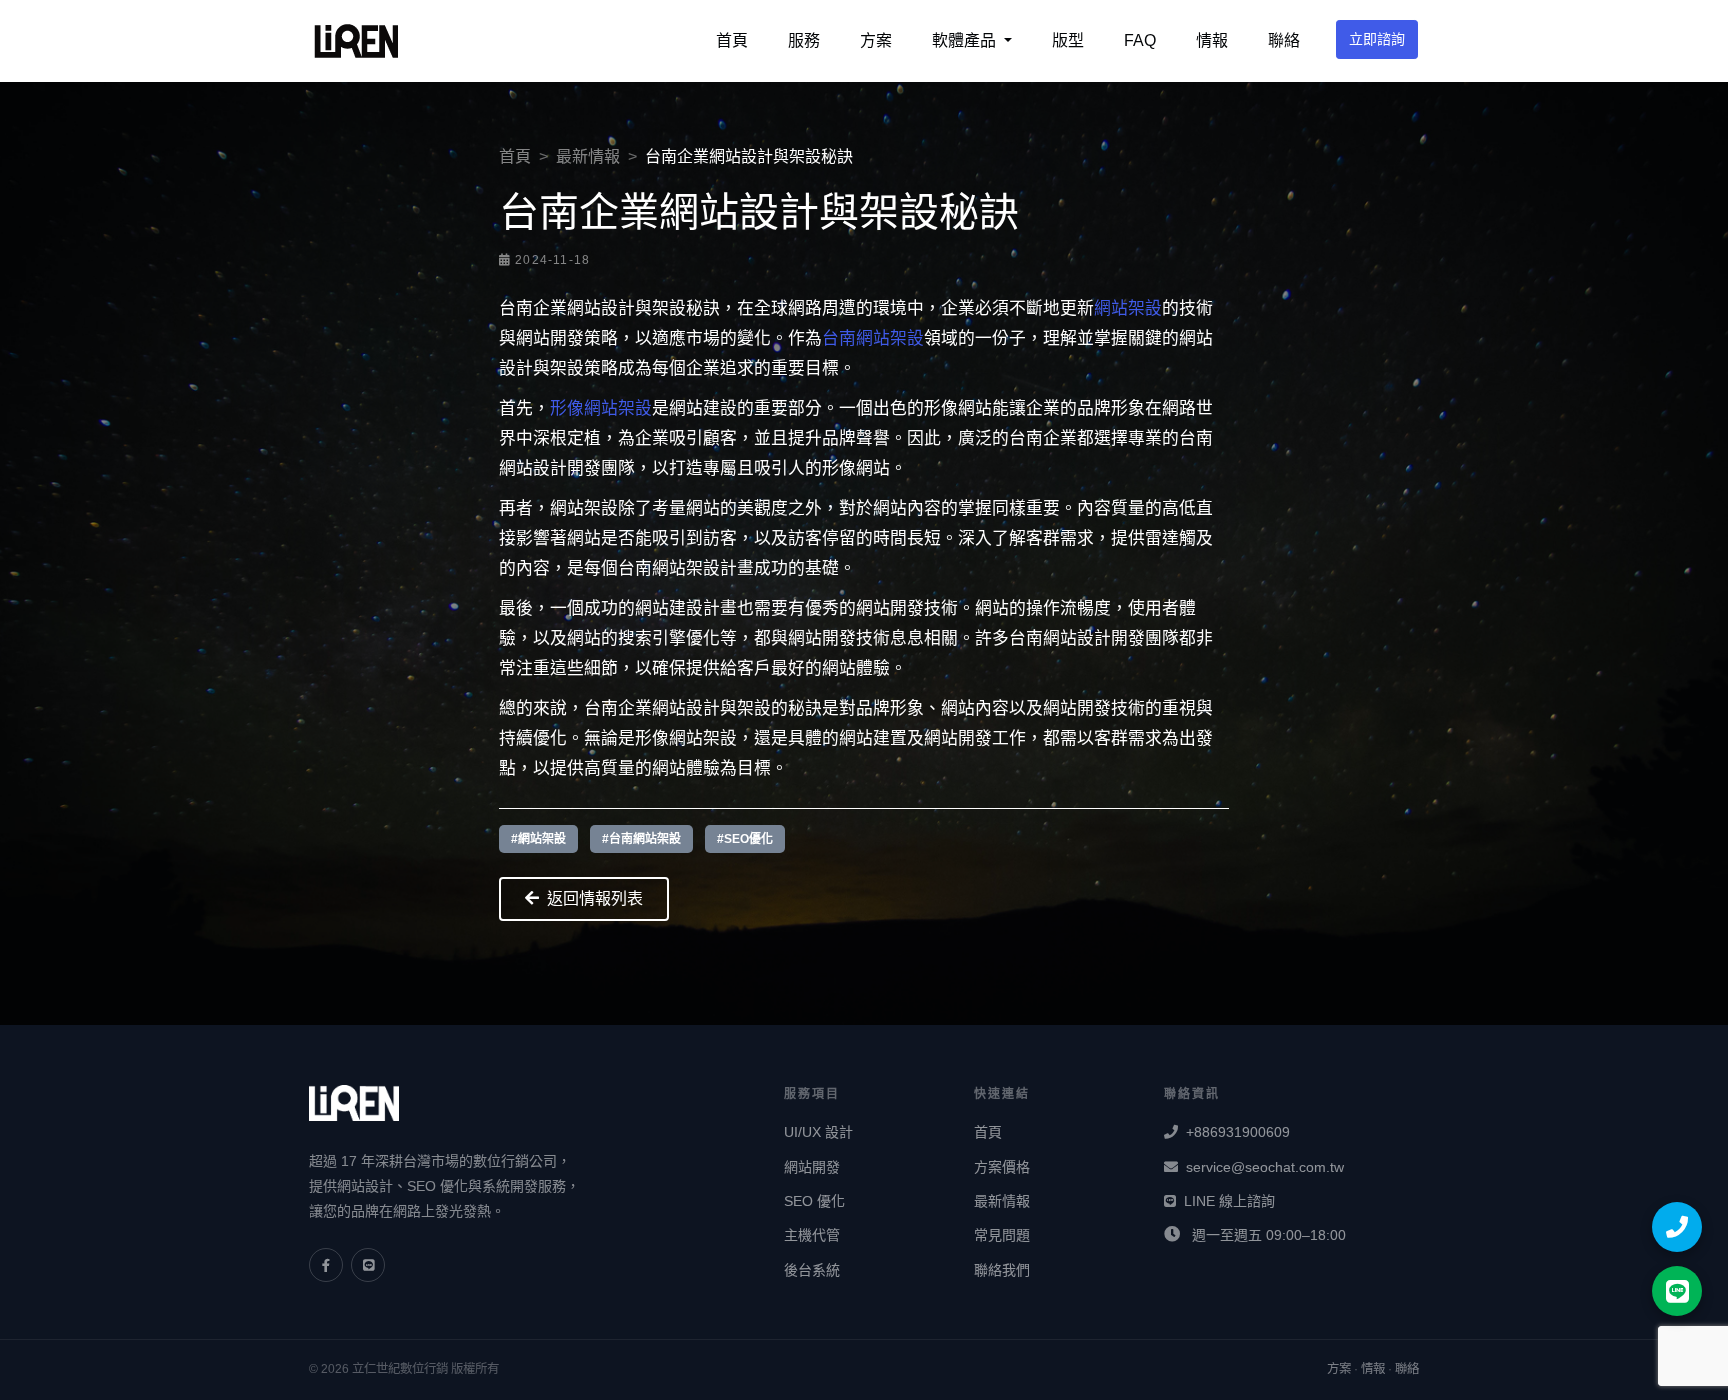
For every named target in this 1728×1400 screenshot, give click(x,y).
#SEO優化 (745, 839)
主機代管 (812, 1235)
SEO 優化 (814, 1201)
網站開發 (812, 1167)
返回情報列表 (595, 898)
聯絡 (1284, 40)
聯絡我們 (1002, 1270)
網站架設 (1128, 308)
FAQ (1140, 40)
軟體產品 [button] (966, 40)
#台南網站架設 (641, 839)
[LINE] (368, 1265)
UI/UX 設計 (818, 1132)
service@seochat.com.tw (1265, 1167)
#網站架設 (538, 839)
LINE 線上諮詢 (1229, 1201)
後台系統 (812, 1270)
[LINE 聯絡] (1677, 1291)
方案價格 (1002, 1167)
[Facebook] (326, 1265)
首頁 (732, 40)
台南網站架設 (873, 338)
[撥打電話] (1677, 1227)
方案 (876, 40)
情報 (1212, 40)
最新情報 (588, 156)
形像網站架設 (601, 408)
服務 (804, 40)
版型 (1068, 40)
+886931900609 (1238, 1132)
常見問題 (1002, 1235)
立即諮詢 (1377, 39)
